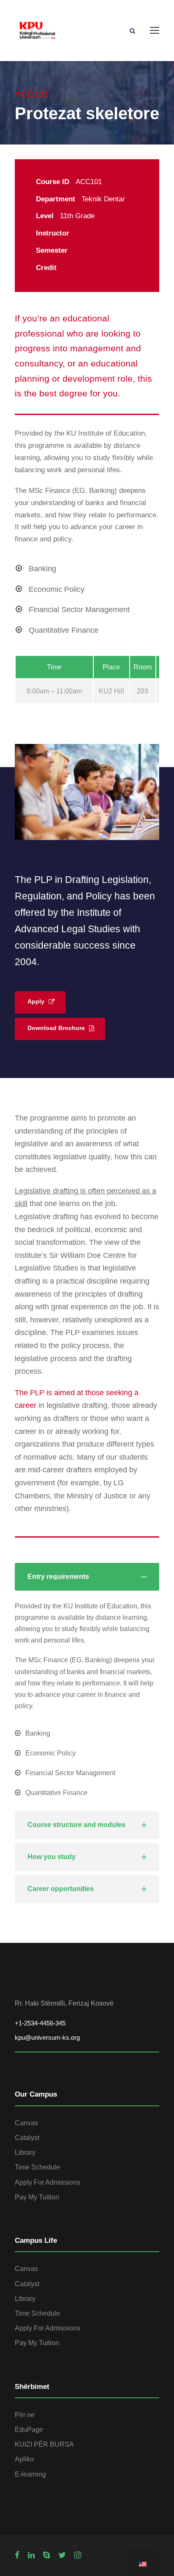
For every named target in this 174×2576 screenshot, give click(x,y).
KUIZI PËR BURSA (44, 2444)
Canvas (26, 2123)
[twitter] (62, 2555)
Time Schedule (37, 2167)
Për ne (25, 2415)
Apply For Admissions (48, 2182)
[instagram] (78, 2555)
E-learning (30, 2474)
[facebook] (17, 2555)
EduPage (29, 2430)
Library (25, 2152)
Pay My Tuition (37, 2197)
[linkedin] (31, 2555)
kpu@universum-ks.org (47, 2037)
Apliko (24, 2459)
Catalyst (27, 2138)
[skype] (46, 2555)
